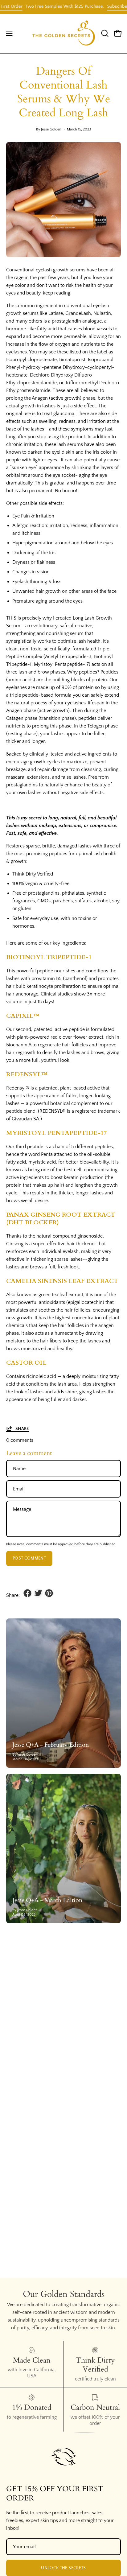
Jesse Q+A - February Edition (51, 1745)
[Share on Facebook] (27, 1593)
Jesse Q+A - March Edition (47, 1900)
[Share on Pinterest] (49, 1593)
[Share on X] (38, 1593)
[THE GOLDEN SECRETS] (64, 33)
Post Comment (29, 1558)
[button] (104, 33)
